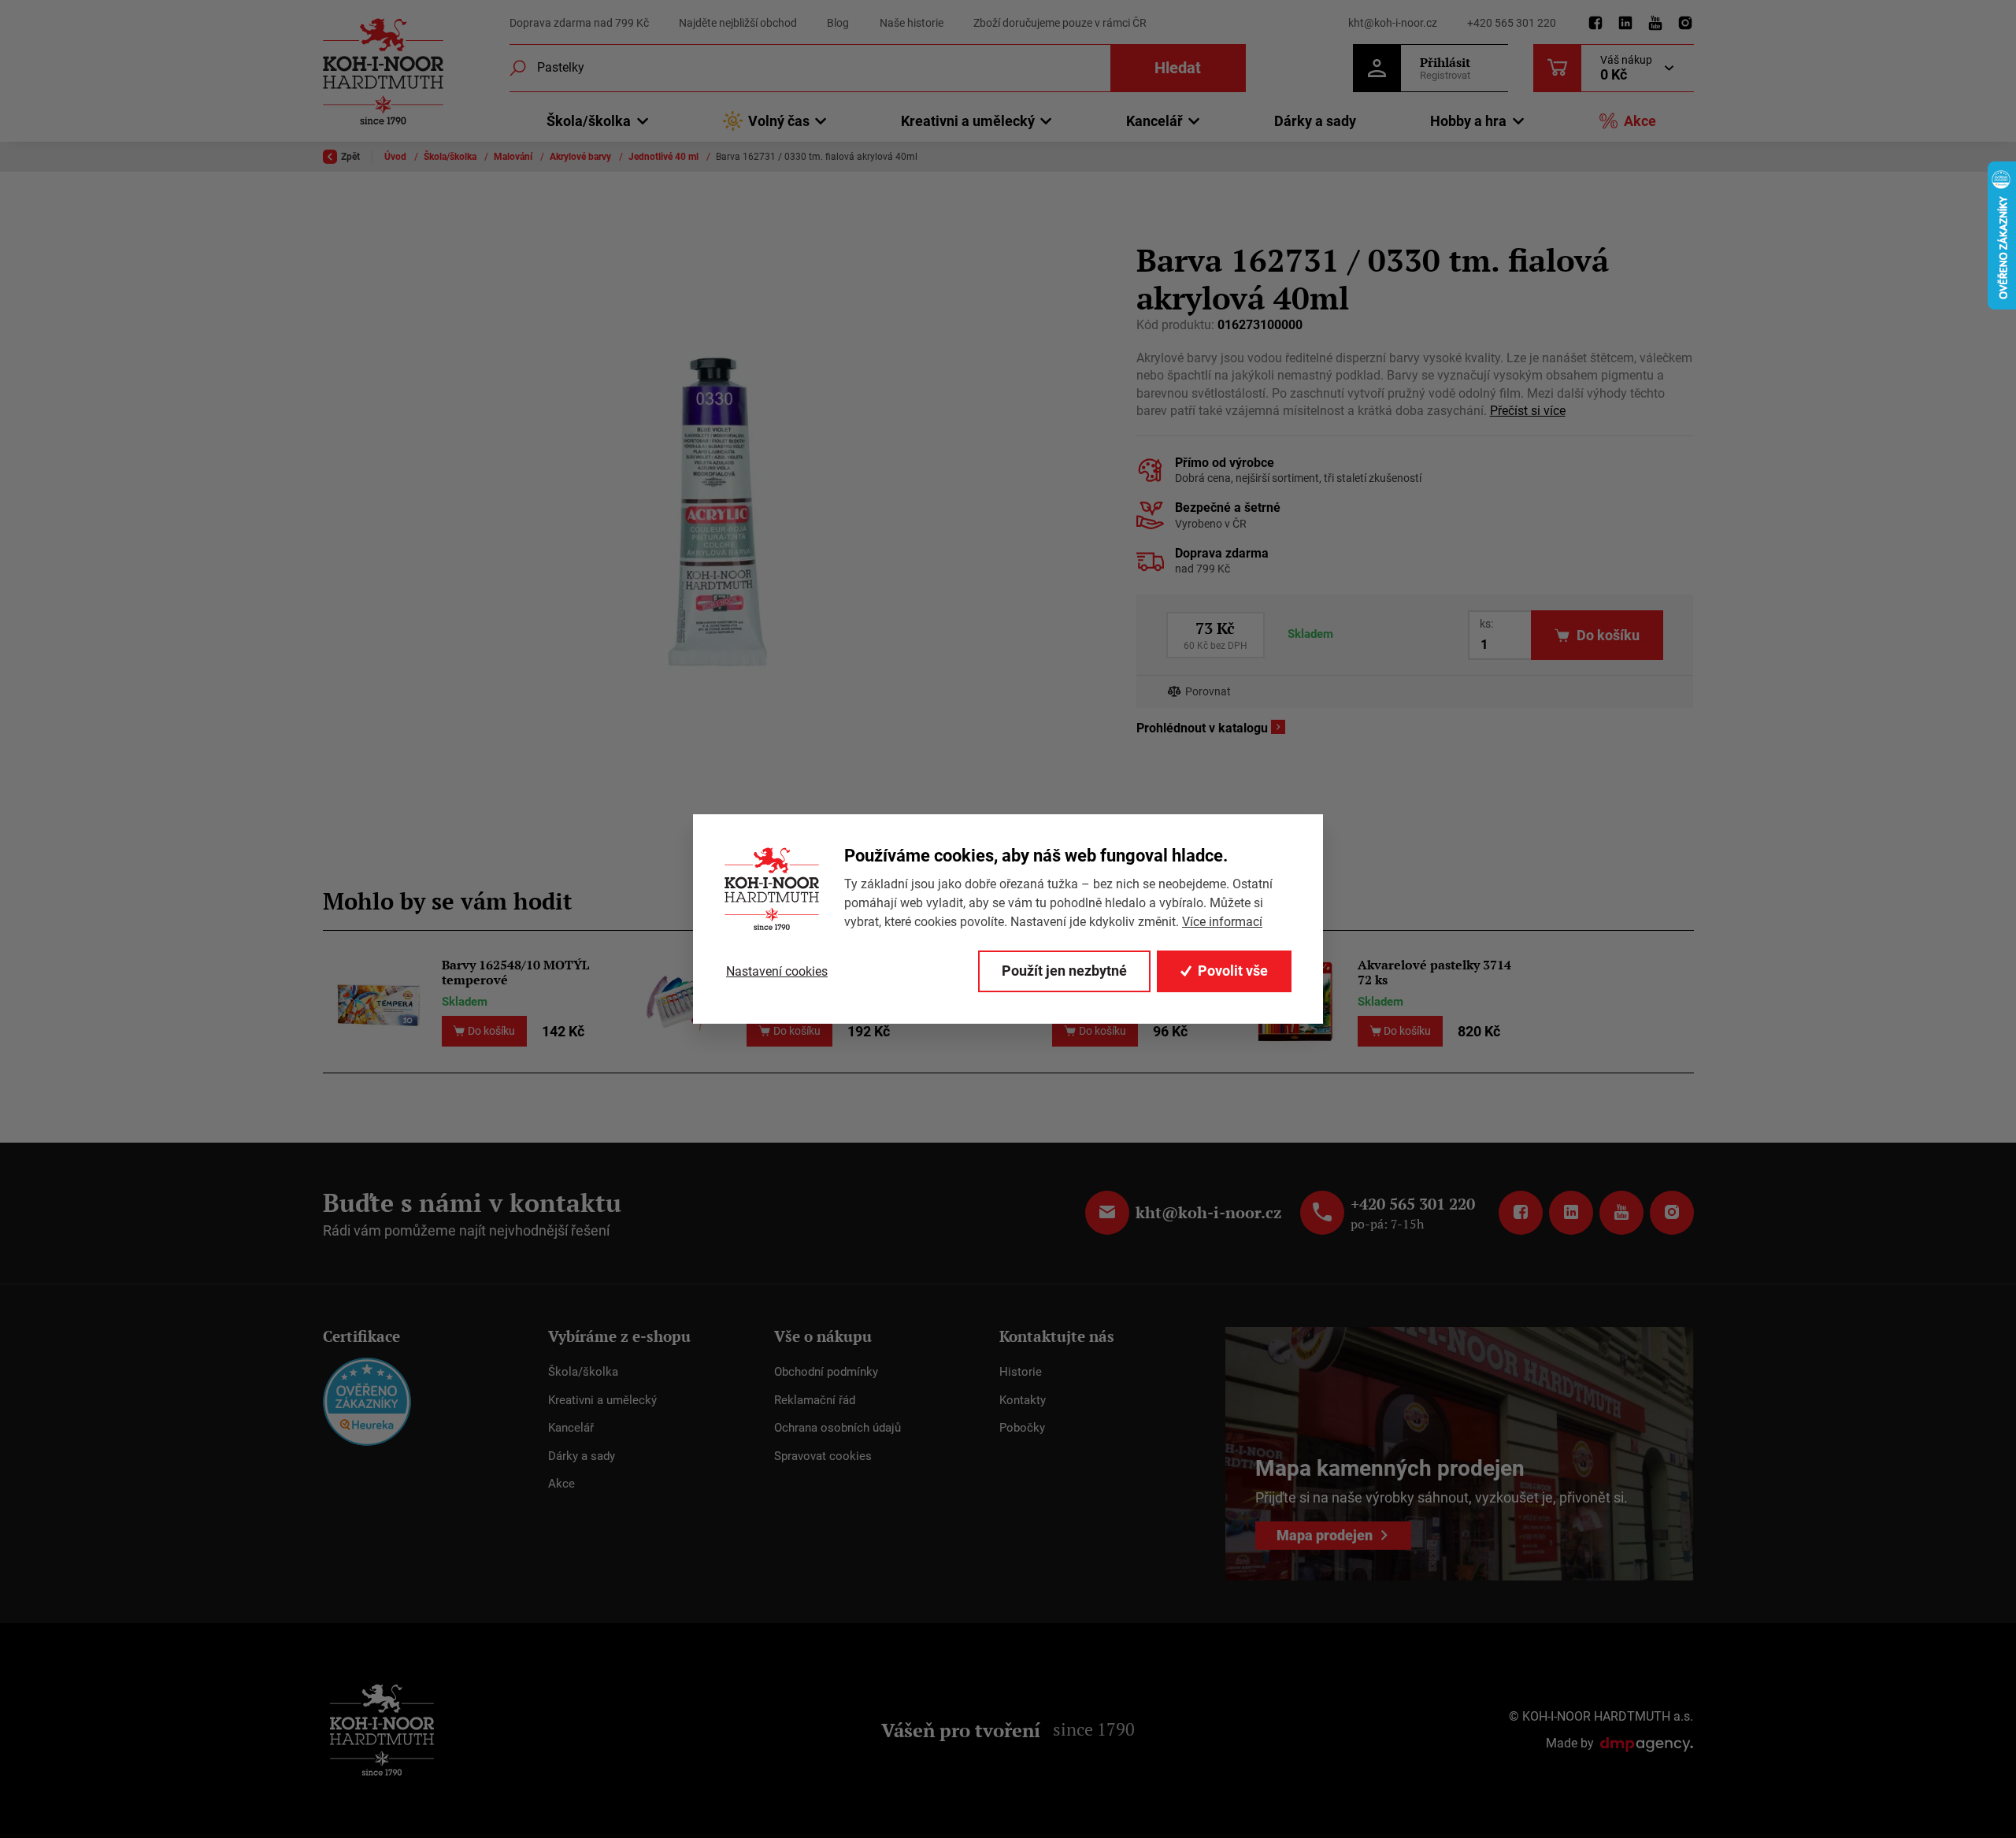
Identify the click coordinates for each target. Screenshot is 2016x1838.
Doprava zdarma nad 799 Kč (579, 23)
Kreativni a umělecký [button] (968, 121)
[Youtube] (1655, 24)
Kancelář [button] (1154, 121)
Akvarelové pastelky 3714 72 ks (1434, 973)
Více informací (1222, 922)
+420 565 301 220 (1512, 23)
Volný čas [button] (779, 121)
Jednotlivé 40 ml (665, 157)
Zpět (350, 157)
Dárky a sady (1315, 121)
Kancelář (571, 1428)
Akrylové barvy (582, 157)
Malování (514, 157)
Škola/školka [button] (589, 121)
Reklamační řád (815, 1400)
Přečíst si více (1528, 411)
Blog (838, 23)
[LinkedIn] (1625, 24)
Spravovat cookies (823, 1456)
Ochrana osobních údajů (838, 1428)
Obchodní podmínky (826, 1372)
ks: (1486, 624)
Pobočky (1022, 1428)
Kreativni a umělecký (602, 1400)
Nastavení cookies (777, 971)
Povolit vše (1233, 971)
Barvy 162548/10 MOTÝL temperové (515, 973)
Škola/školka (451, 157)
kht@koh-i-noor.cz (1393, 23)
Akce (1640, 121)
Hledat (1178, 68)
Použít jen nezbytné (1064, 971)
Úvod (397, 157)
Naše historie (912, 23)
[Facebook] (1595, 24)
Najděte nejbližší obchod (738, 23)
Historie (1021, 1372)
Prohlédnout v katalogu (1202, 728)
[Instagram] (1685, 24)
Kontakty (1023, 1400)
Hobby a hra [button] (1468, 121)
